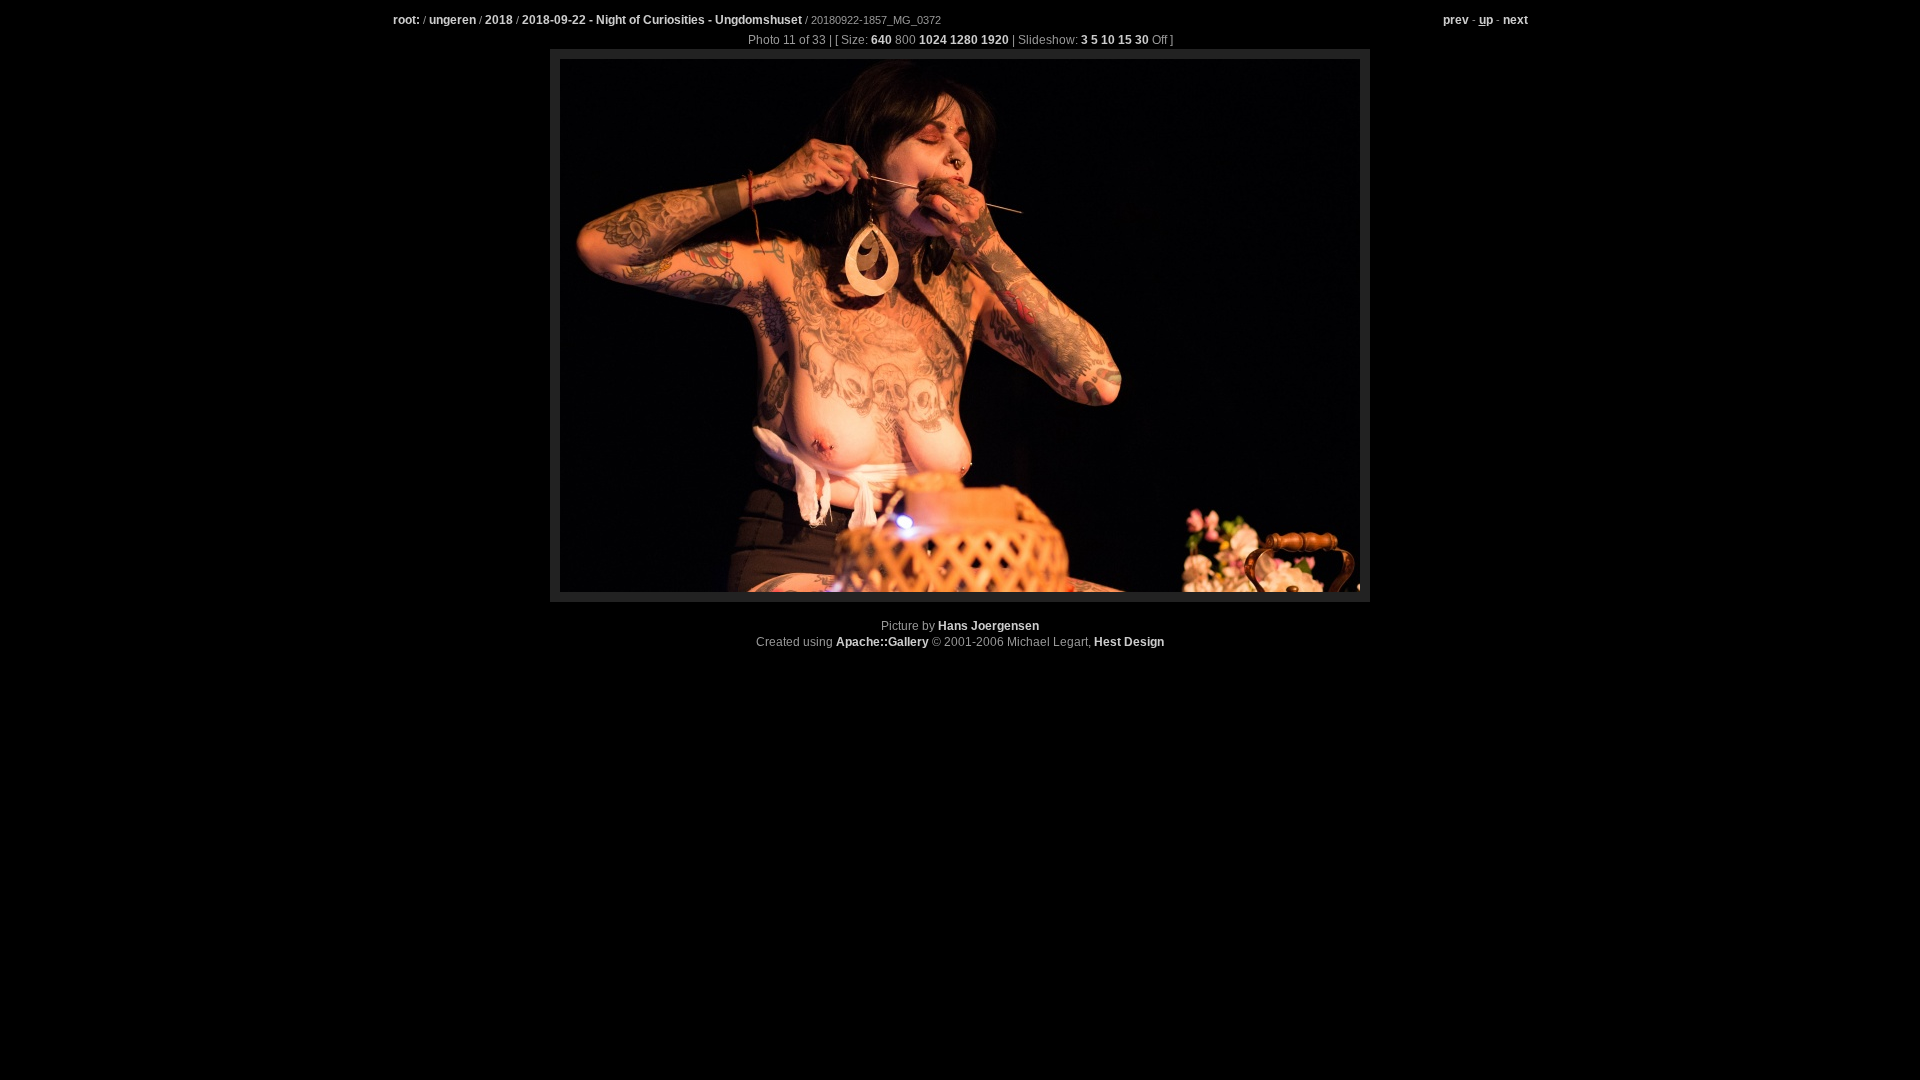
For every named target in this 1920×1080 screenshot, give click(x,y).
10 (1108, 40)
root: (406, 20)
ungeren (452, 20)
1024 (933, 40)
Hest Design (1129, 642)
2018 (499, 20)
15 (1125, 40)
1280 (964, 40)
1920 (995, 40)
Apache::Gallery (882, 642)
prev (1456, 20)
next (1515, 20)
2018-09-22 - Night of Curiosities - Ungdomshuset (663, 20)
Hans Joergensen (988, 626)
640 (881, 40)
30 (1142, 40)
